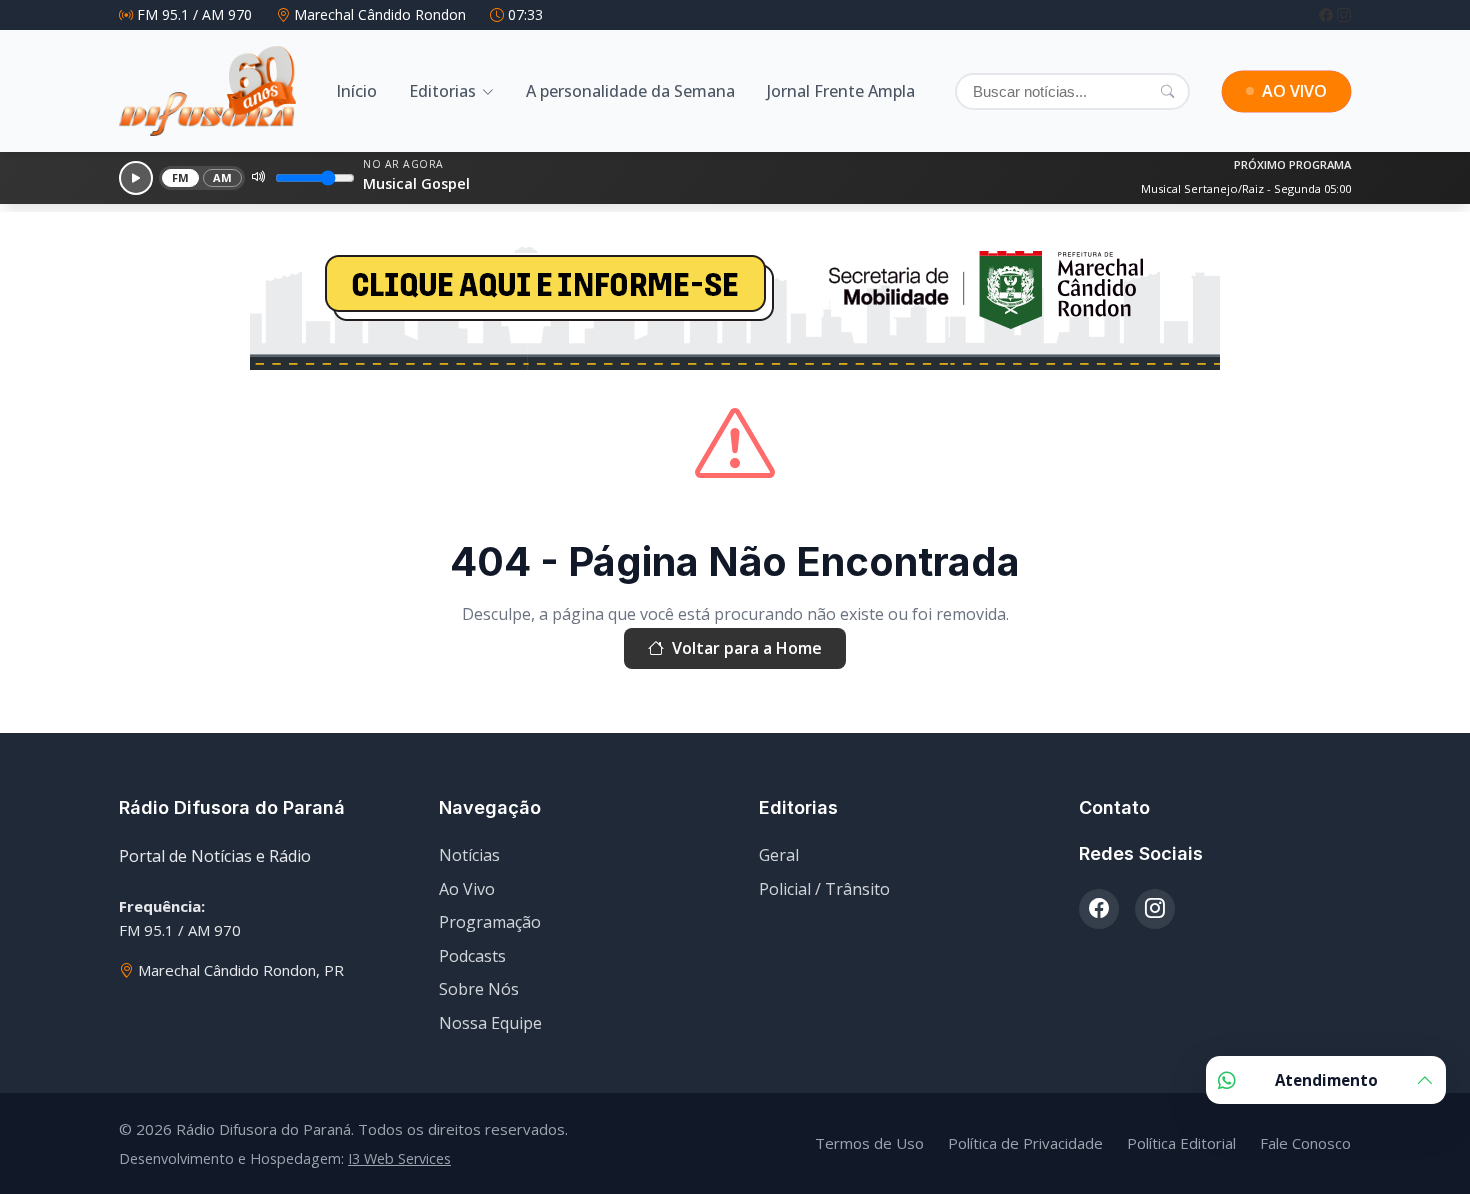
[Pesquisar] (1167, 91)
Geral (779, 855)
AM (223, 177)
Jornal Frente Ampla (841, 91)
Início (356, 91)
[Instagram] (1344, 14)
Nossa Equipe (490, 1023)
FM (181, 177)
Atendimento (1326, 1080)
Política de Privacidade (1025, 1143)
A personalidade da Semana (630, 91)
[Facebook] (1328, 14)
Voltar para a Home (747, 648)
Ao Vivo (467, 889)
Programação (490, 922)
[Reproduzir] (136, 178)
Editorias (442, 91)
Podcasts (472, 956)
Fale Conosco (1305, 1143)
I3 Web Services (399, 1158)
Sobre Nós (479, 989)
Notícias (469, 855)
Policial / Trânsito (824, 889)
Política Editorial (1181, 1143)
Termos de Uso (869, 1143)
